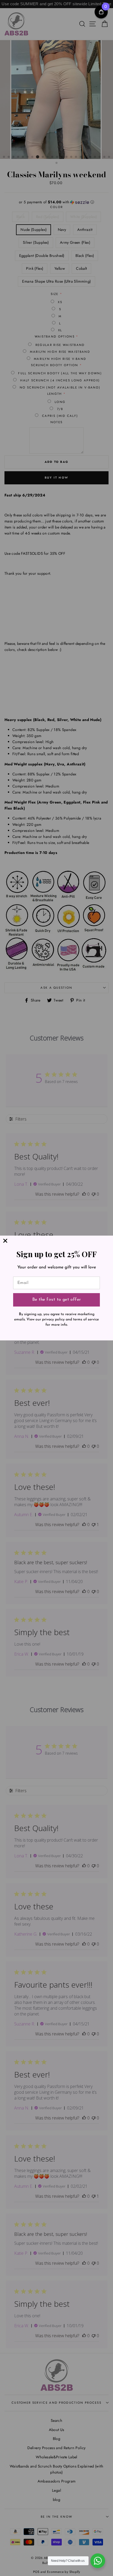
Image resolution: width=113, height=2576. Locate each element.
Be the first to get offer (57, 1300)
